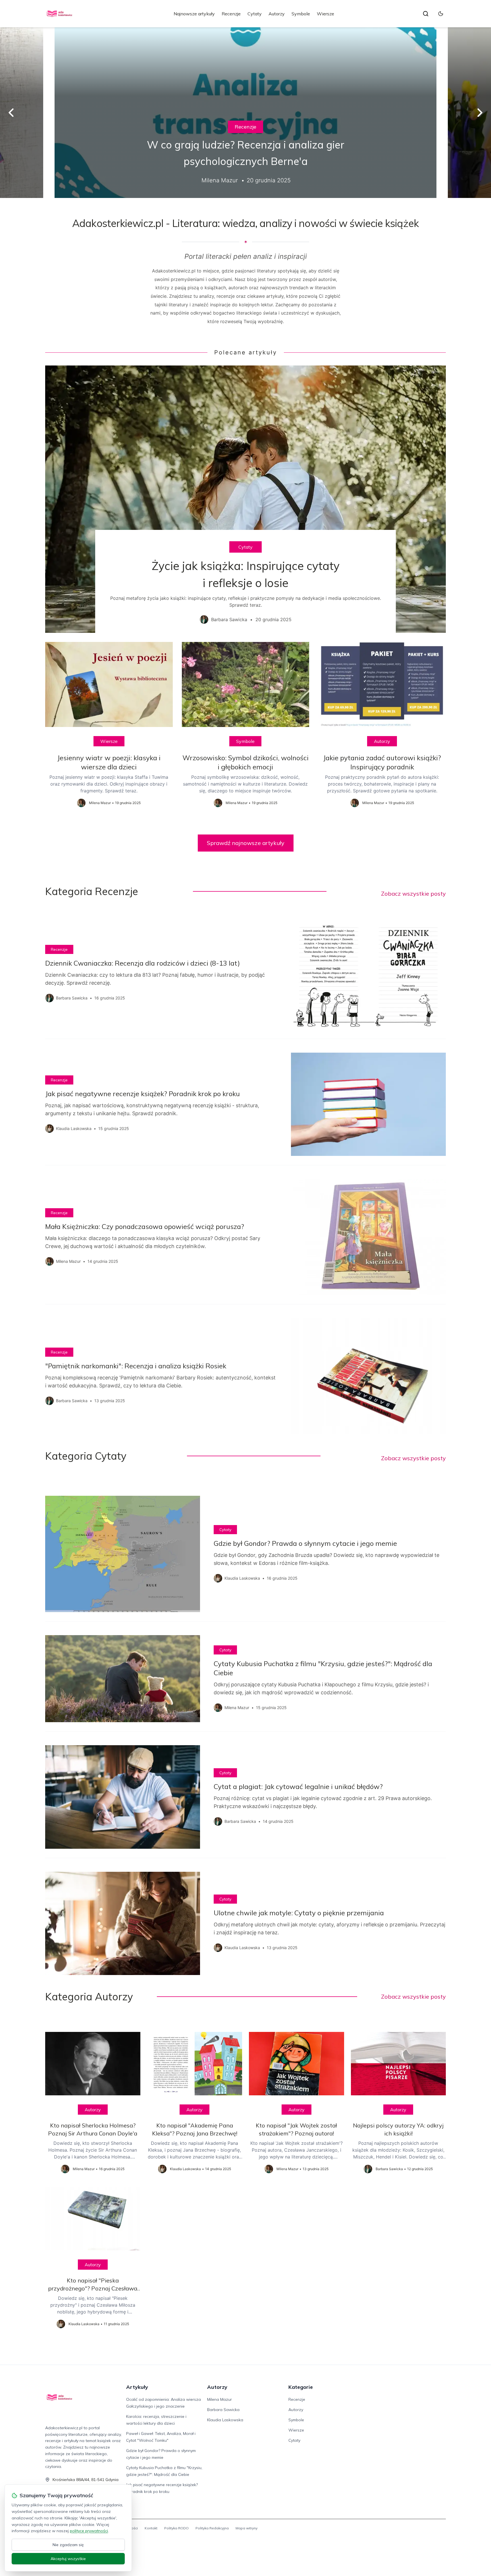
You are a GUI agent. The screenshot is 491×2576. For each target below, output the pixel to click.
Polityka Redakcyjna (212, 2528)
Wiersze (325, 14)
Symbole (301, 14)
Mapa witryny (246, 2528)
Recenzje (231, 14)
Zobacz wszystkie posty (413, 894)
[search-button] (426, 14)
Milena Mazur (220, 2399)
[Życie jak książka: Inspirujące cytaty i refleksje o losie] (246, 499)
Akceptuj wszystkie (68, 2559)
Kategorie (301, 2387)
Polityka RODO (176, 2528)
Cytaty (255, 14)
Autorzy (277, 14)
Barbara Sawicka (223, 2410)
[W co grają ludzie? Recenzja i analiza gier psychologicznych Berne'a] (246, 113)
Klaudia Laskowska (225, 2420)
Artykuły (137, 2387)
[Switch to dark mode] (441, 14)
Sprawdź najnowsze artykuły (246, 843)
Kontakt (151, 2528)
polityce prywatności (89, 2531)
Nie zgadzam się (68, 2545)
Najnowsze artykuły (194, 14)
